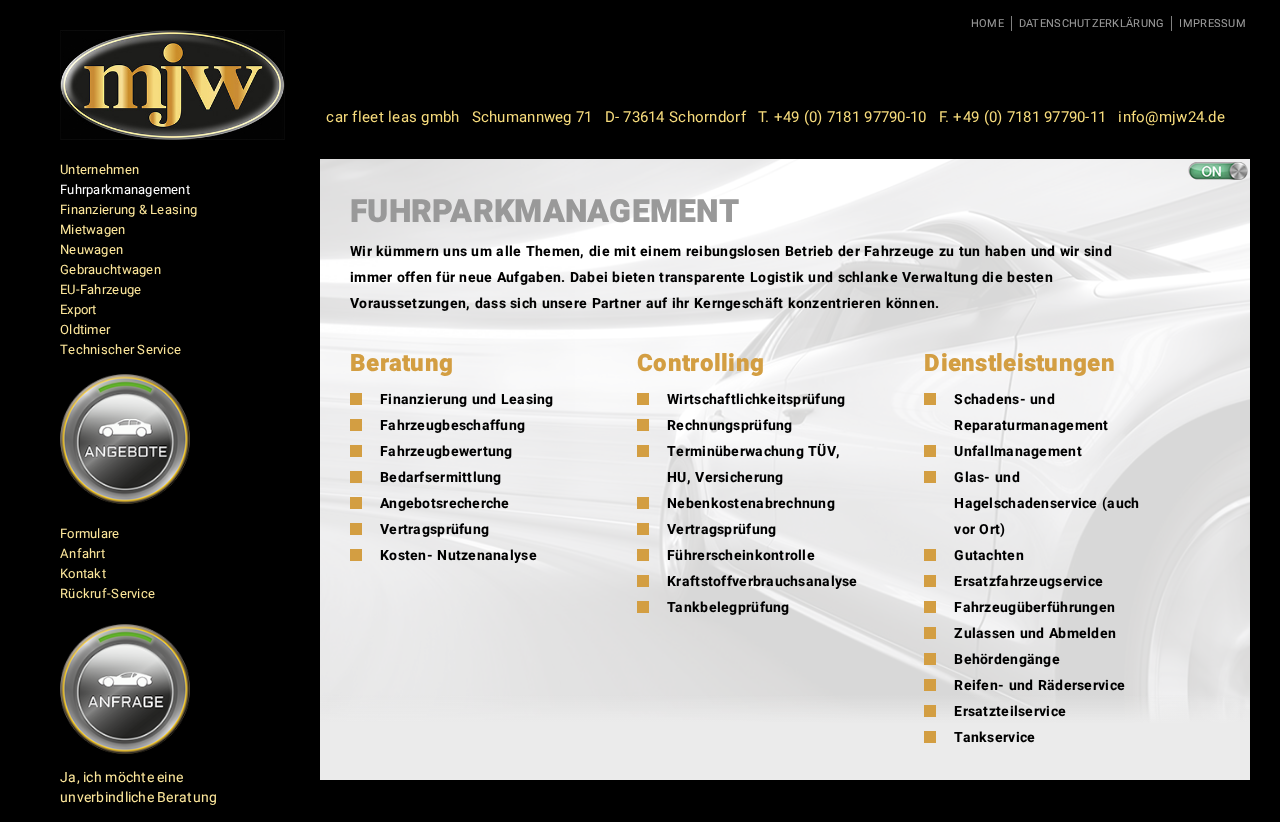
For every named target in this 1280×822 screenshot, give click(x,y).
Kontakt (83, 573)
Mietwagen (93, 229)
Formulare (90, 533)
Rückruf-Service (107, 593)
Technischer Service (120, 349)
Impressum (1212, 23)
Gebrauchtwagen (110, 269)
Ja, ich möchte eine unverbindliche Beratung (138, 787)
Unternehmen (99, 169)
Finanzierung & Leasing (128, 209)
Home (987, 23)
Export (78, 309)
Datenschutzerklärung (1092, 23)
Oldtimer (85, 329)
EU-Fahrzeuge (100, 289)
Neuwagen (91, 249)
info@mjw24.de (1171, 117)
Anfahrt (82, 553)
